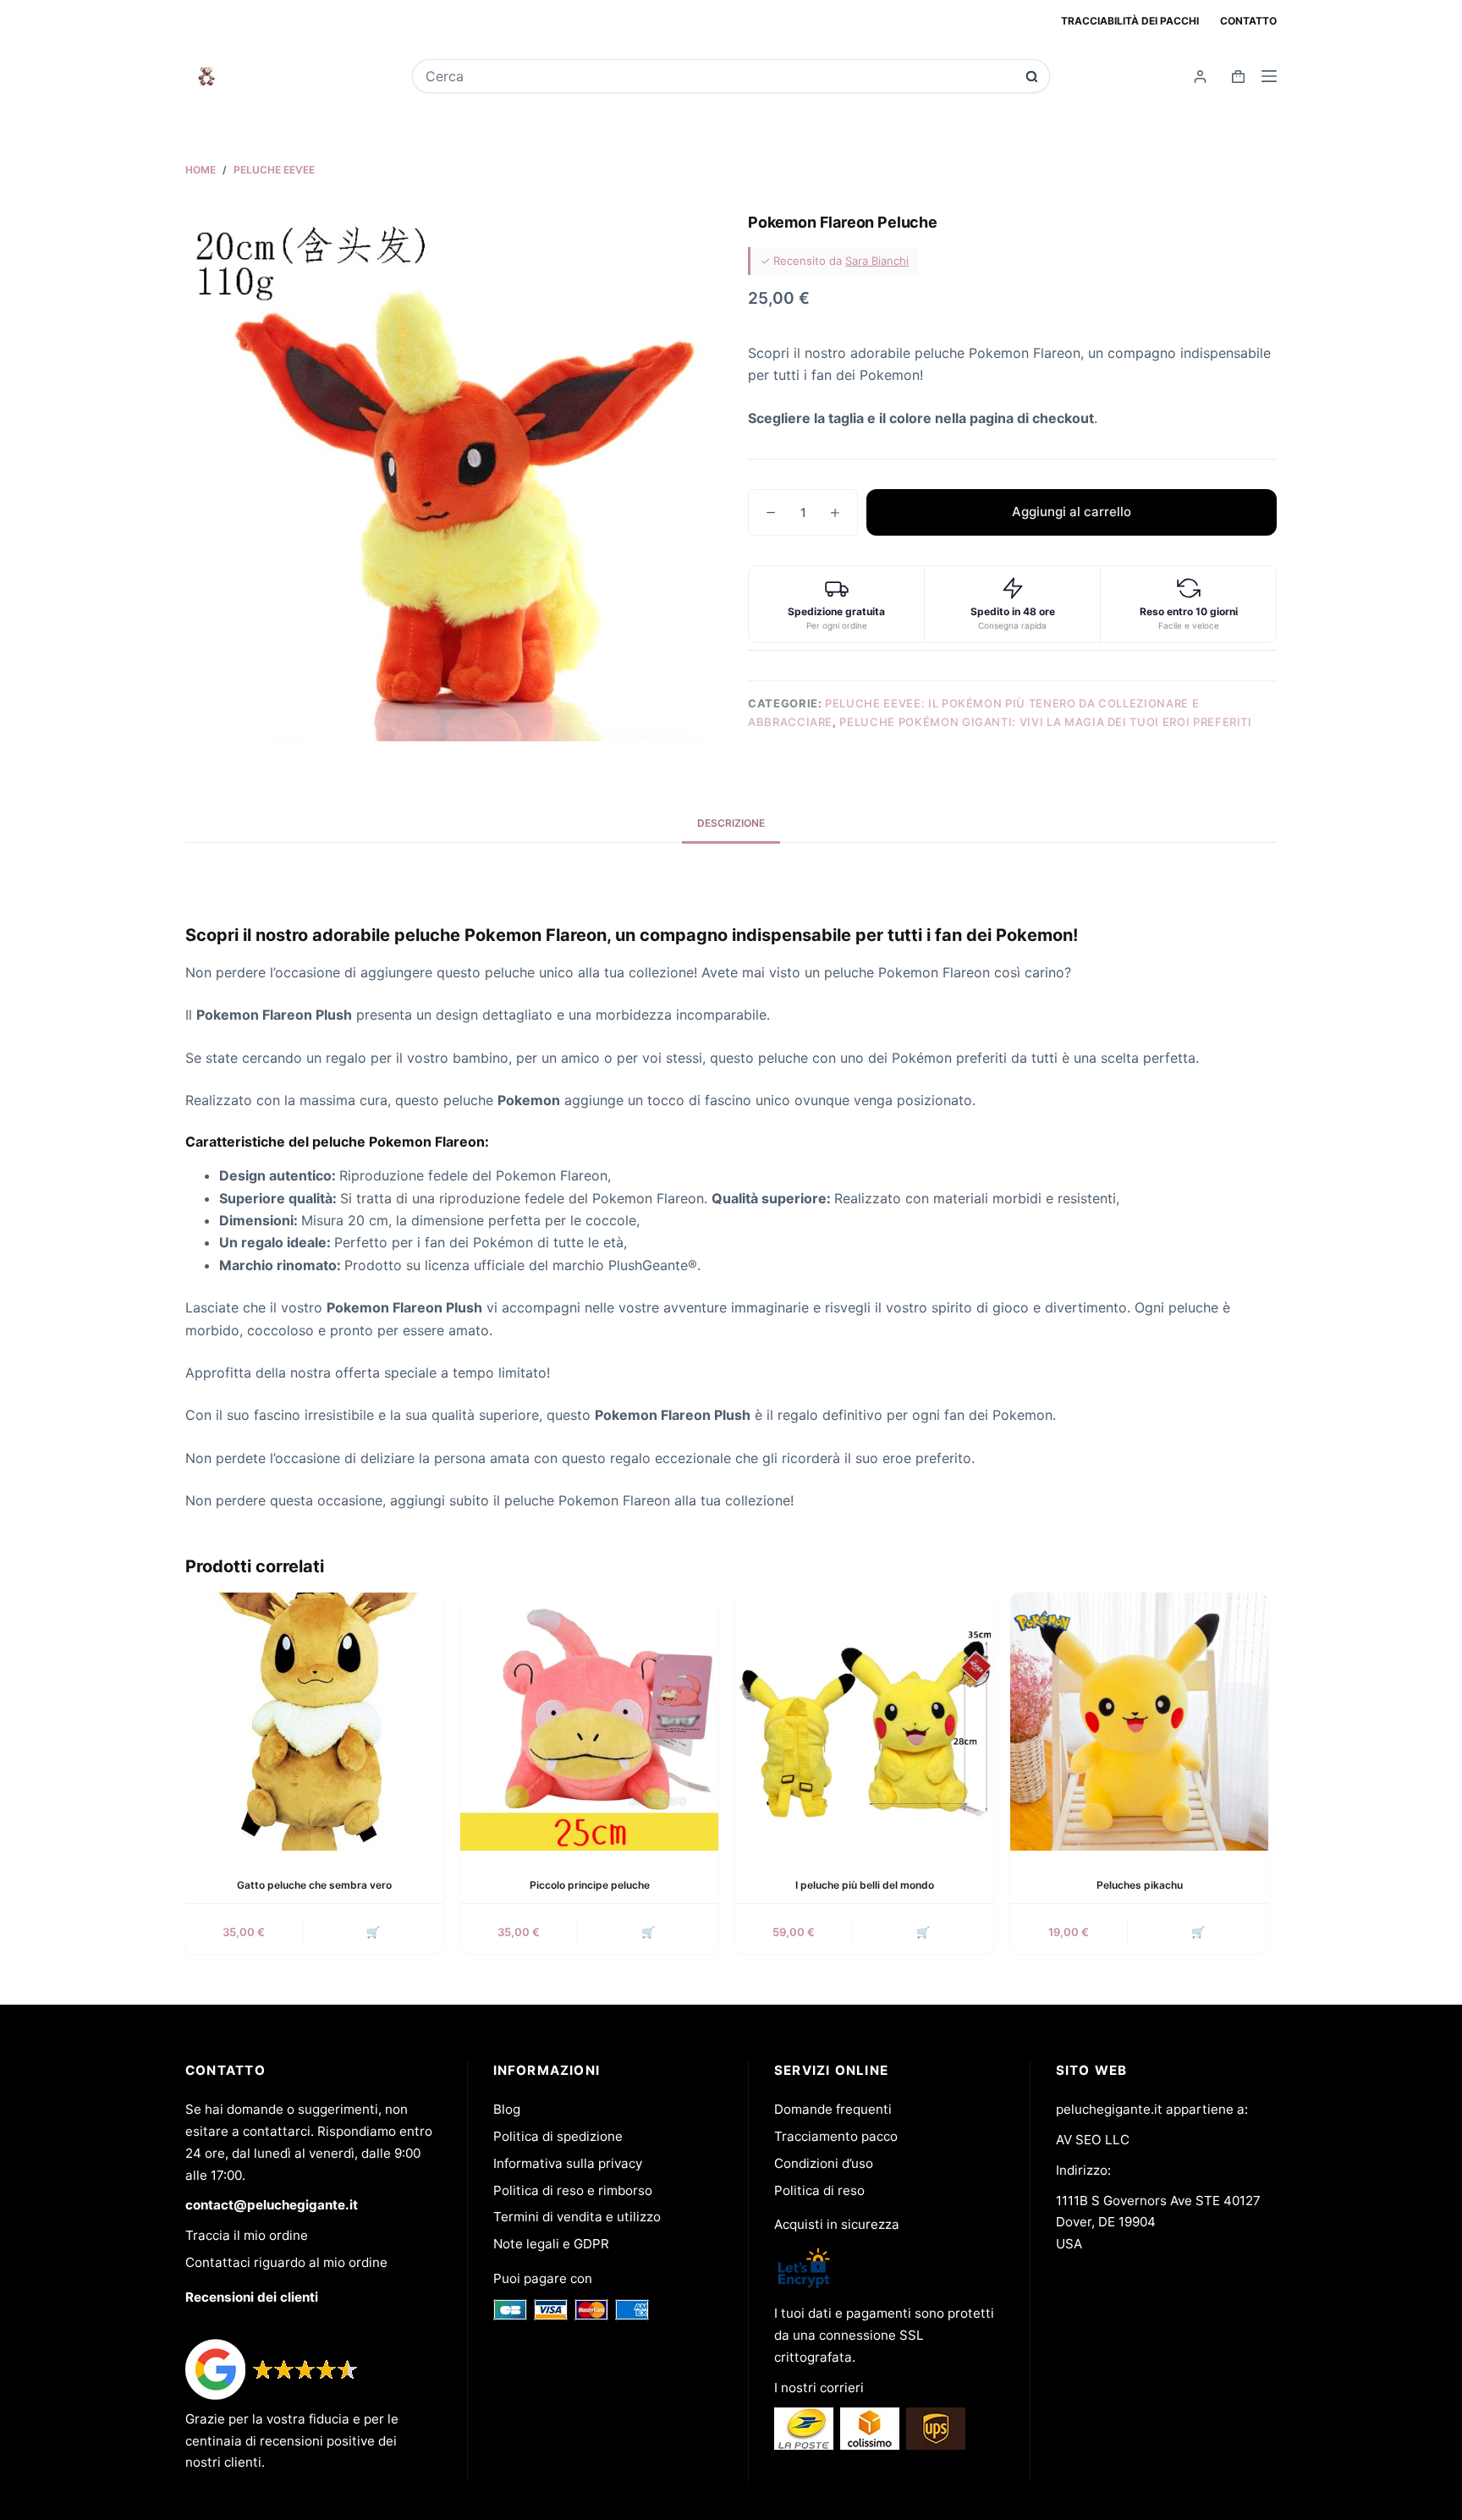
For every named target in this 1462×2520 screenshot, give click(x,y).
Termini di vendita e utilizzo (577, 2217)
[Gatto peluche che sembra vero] (314, 1722)
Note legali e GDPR (551, 2244)
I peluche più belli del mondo (865, 1885)
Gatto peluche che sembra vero (314, 1885)
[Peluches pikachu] (1139, 1722)
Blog (507, 2109)
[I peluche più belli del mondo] (864, 1722)
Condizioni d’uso (824, 2163)
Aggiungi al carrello (1072, 512)
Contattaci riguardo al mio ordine (286, 2262)
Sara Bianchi (877, 261)
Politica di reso (819, 2190)
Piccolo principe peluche (590, 1885)
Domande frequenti (833, 2109)
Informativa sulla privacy (568, 2163)
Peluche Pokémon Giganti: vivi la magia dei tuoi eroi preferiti (1045, 722)
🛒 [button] (373, 1932)
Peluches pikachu (1140, 1885)
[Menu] (1269, 76)
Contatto (1248, 21)
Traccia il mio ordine (247, 2235)
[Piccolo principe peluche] (589, 1722)
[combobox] (720, 76)
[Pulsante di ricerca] (1032, 77)
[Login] (1200, 77)
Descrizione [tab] (731, 823)
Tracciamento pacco (836, 2136)
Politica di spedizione (558, 2136)
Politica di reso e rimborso (573, 2190)
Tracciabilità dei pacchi (1130, 21)
